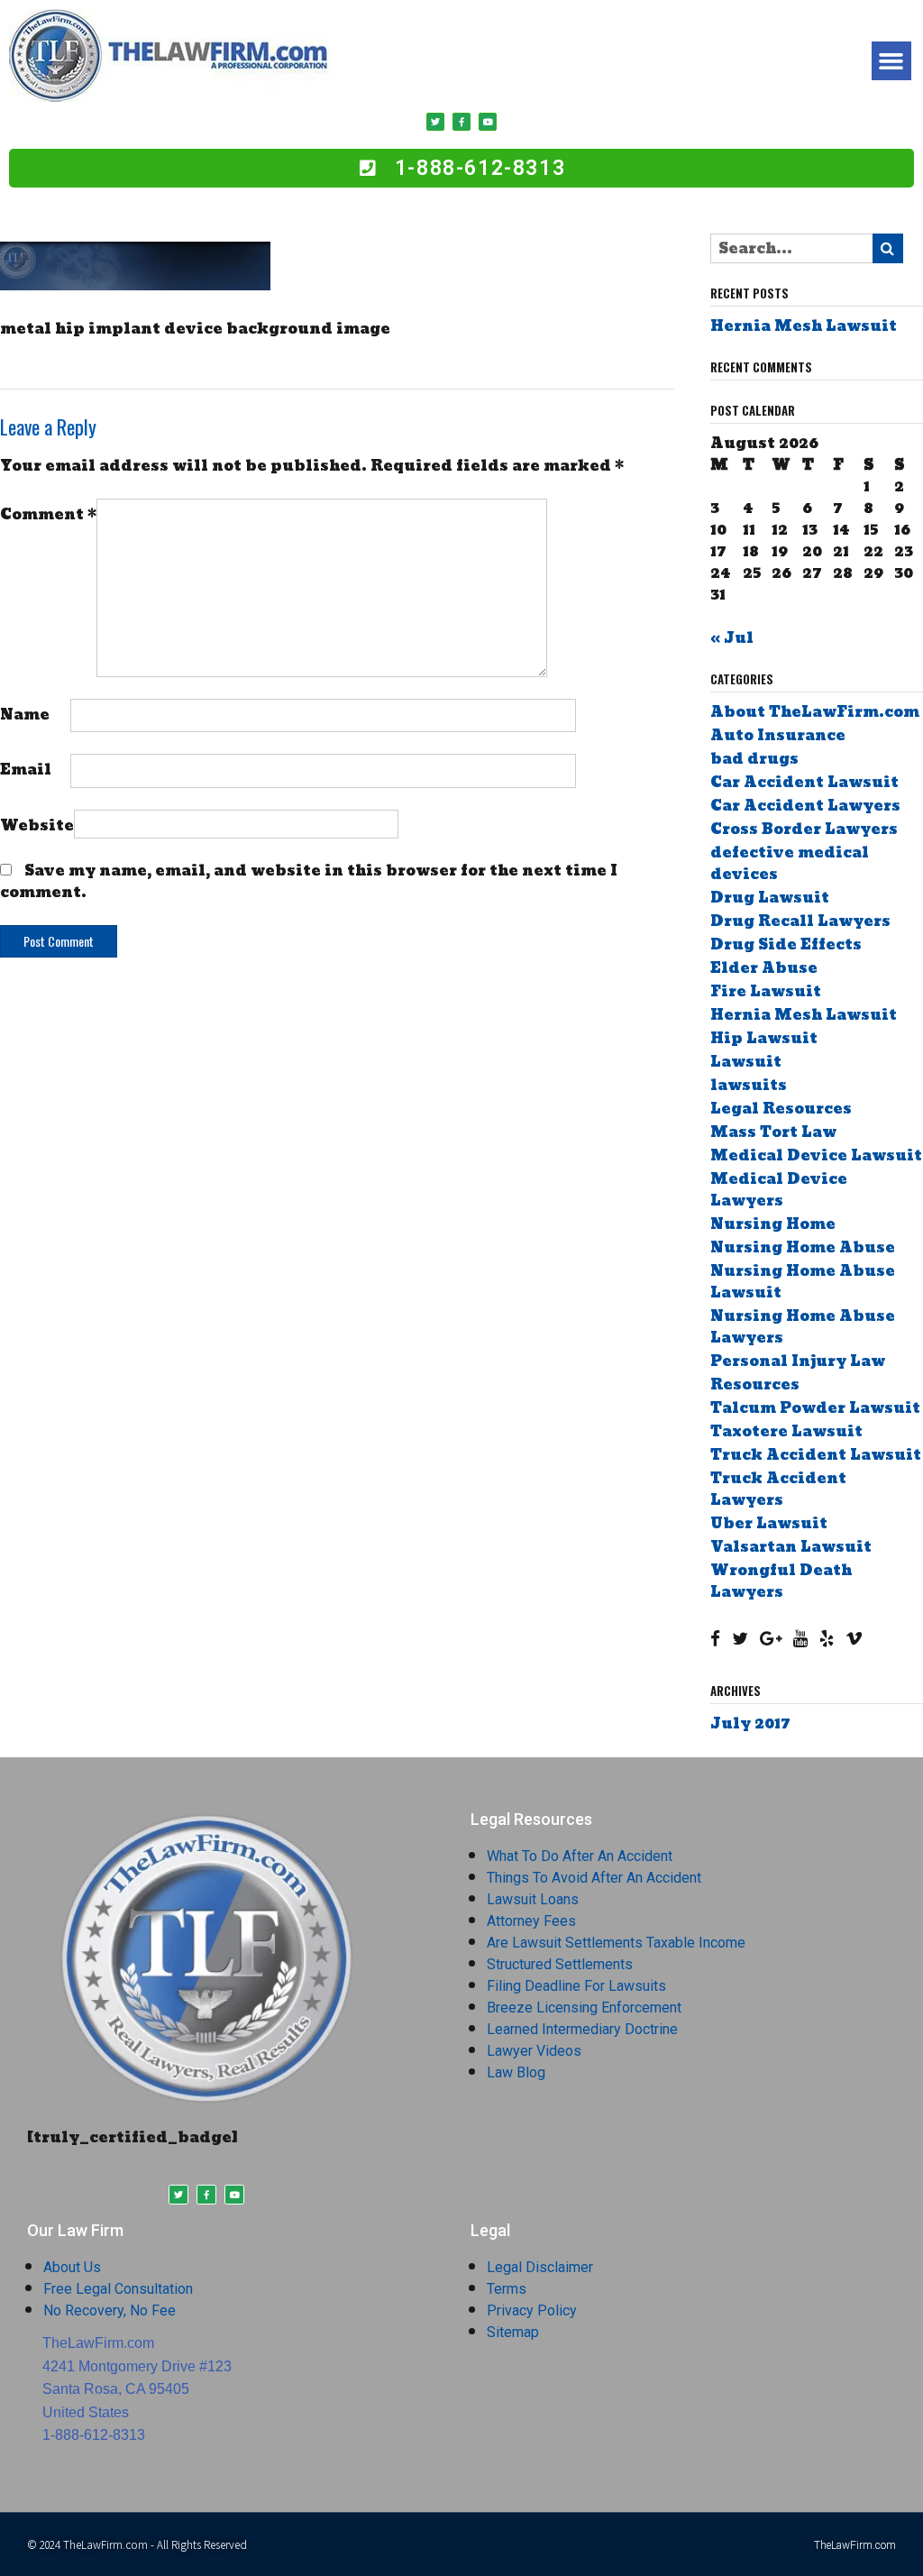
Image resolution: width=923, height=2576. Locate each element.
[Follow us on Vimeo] (854, 1639)
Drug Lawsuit (770, 898)
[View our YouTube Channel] (800, 1639)
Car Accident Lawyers (805, 806)
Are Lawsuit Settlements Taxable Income (616, 1943)
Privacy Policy (532, 2310)
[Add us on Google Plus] (771, 1639)
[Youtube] (488, 122)
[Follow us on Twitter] (740, 1639)
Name (25, 714)
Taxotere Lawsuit (786, 1431)
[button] (891, 61)
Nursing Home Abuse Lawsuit (803, 1282)
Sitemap (513, 2332)
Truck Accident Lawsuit (816, 1455)
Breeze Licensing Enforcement (584, 2008)
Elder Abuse (764, 968)
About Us (72, 2267)
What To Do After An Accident (580, 1856)
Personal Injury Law (798, 1361)
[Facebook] (461, 122)
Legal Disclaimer (540, 2267)
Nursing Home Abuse (803, 1247)
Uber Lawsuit (769, 1523)
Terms (507, 2289)
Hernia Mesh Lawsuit (804, 326)
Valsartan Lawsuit (791, 1547)
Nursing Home (773, 1224)
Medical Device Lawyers (779, 1190)
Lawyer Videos (534, 2051)
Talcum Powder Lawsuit (815, 1408)
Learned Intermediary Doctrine (582, 2029)
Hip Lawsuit (764, 1038)
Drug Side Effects (786, 944)
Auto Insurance (778, 735)
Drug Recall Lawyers (800, 921)
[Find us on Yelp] (827, 1639)
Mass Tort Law (773, 1132)
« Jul (732, 638)
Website (37, 825)
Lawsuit (746, 1062)
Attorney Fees (531, 1921)
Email (26, 769)
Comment (48, 513)
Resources (755, 1384)
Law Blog (516, 2072)
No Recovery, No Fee (110, 2310)
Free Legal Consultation (118, 2289)
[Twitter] (435, 122)
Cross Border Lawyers (804, 829)
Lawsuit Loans (533, 1899)
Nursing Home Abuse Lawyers (803, 1327)
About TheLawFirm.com (815, 712)
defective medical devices (790, 863)
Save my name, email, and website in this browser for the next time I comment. (309, 881)
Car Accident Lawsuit (804, 782)
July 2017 (750, 1723)
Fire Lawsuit (766, 991)
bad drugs (754, 759)
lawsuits (749, 1085)
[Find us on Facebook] (715, 1639)
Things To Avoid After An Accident (594, 1878)
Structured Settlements (560, 1964)
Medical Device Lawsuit (816, 1155)
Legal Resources (781, 1109)
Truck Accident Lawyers (778, 1489)
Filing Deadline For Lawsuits (576, 1986)
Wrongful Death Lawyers (781, 1581)
